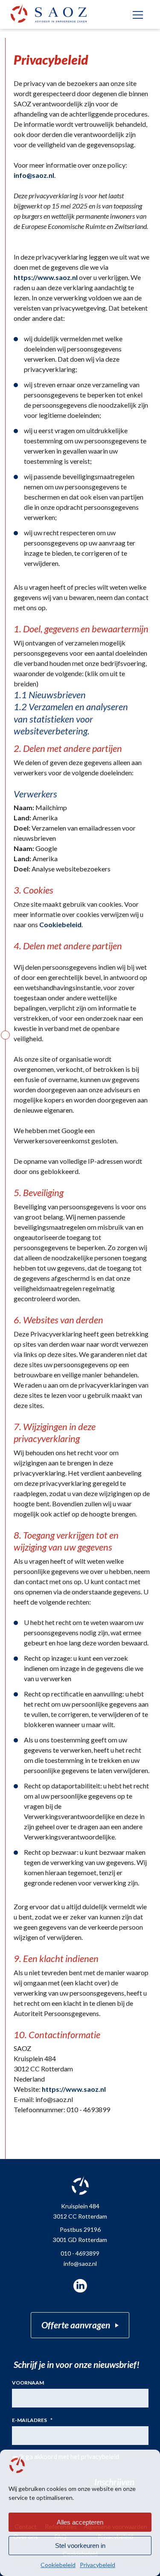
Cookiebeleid (58, 2565)
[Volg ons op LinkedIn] (80, 2286)
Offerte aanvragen (76, 2325)
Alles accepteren (80, 2522)
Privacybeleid (97, 2565)
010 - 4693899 (80, 2253)
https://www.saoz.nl (46, 277)
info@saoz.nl (34, 175)
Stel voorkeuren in (80, 2546)
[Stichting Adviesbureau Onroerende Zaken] (49, 13)
